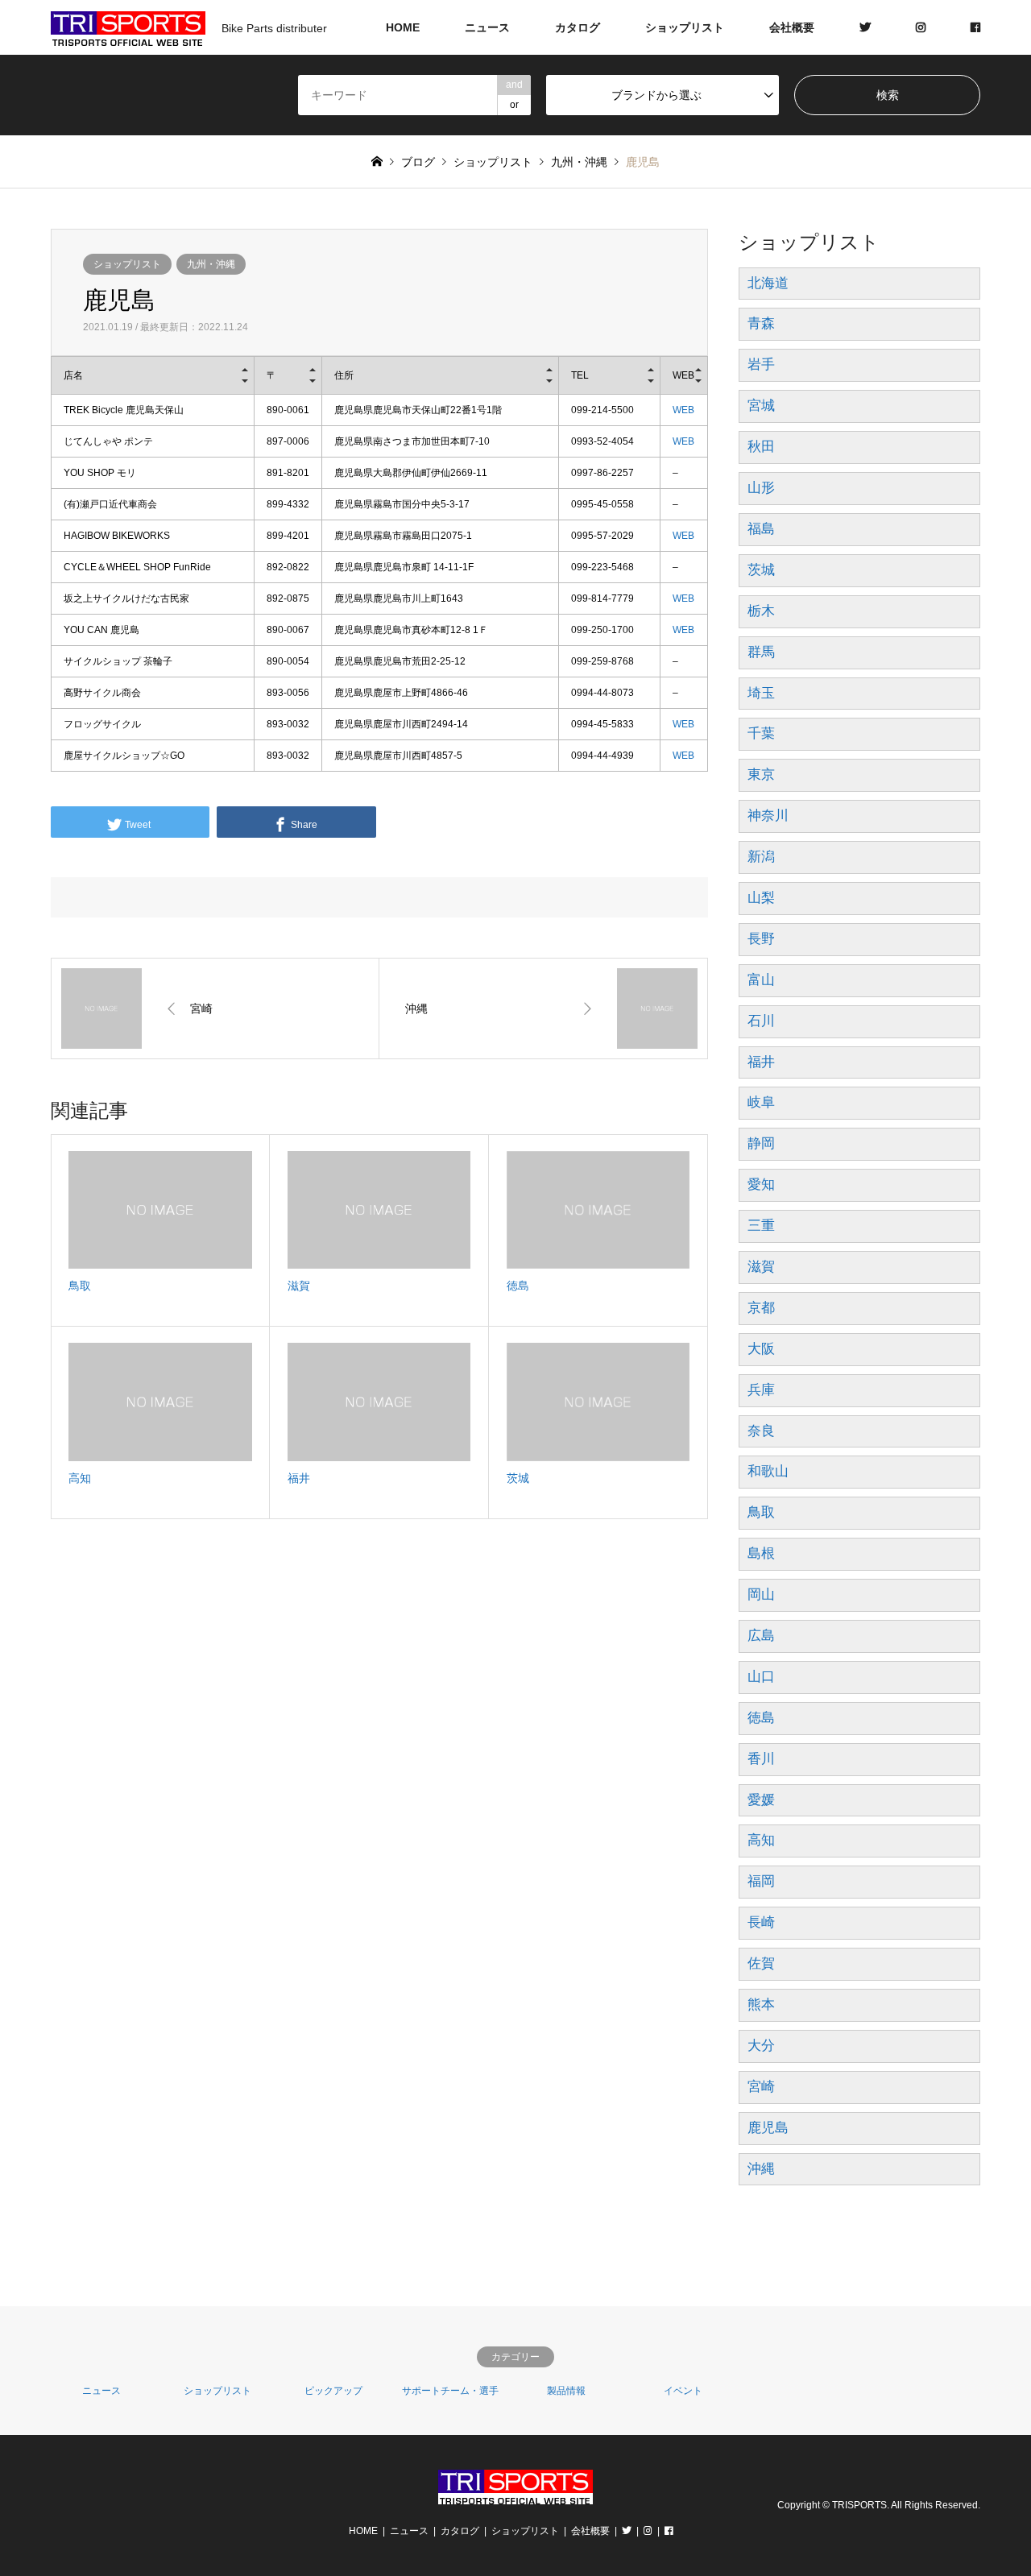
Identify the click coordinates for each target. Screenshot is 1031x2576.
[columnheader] (152, 376)
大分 (761, 2046)
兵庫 (761, 1390)
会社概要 (792, 27)
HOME (403, 27)
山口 (761, 1677)
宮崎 (761, 2087)
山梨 (761, 898)
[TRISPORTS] (515, 2494)
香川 (761, 1759)
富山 (761, 980)
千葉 (761, 733)
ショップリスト (685, 27)
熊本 (761, 2004)
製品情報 (566, 2391)
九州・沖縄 (211, 264)
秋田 (761, 447)
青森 (761, 323)
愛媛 (761, 1800)
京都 (761, 1308)
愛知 (761, 1184)
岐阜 (761, 1102)
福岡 (761, 1881)
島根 (761, 1553)
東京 (761, 774)
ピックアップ (333, 2391)
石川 (761, 1021)
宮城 (761, 406)
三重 (761, 1226)
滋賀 (761, 1267)
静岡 (761, 1143)
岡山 (761, 1594)
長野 (761, 939)
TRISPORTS (859, 2505)
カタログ (578, 27)
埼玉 (761, 693)
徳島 (761, 1718)
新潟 (761, 857)
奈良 (761, 1431)
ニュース (487, 27)
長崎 (761, 1922)
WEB (683, 410)
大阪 (761, 1349)
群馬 (761, 652)
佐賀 (761, 1963)
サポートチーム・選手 (450, 2391)
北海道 (768, 283)
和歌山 (768, 1471)
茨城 (761, 570)
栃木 (761, 611)
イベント (683, 2391)
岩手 (761, 364)
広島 (761, 1636)
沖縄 (761, 2169)
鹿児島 (768, 2128)
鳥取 (761, 1512)
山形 (761, 488)
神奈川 (768, 816)
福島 (761, 529)
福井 (761, 1062)
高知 (761, 1840)
